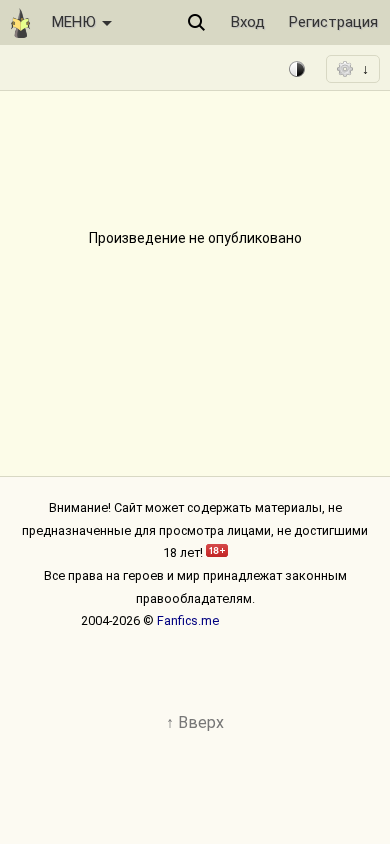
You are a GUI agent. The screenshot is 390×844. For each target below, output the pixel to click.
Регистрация (333, 22)
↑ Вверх (195, 722)
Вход (248, 22)
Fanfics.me (188, 620)
